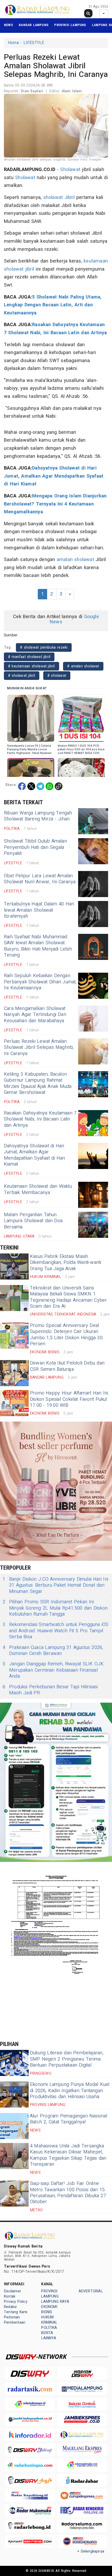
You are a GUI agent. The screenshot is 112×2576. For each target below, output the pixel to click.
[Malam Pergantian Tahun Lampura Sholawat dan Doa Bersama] (93, 1225)
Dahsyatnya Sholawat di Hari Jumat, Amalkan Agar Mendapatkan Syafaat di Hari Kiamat (54, 476)
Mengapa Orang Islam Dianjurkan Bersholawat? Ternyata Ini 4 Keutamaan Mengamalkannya (55, 504)
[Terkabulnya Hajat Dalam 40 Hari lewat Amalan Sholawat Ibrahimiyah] (93, 914)
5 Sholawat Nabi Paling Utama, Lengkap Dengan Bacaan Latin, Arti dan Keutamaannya (53, 305)
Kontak (10, 2296)
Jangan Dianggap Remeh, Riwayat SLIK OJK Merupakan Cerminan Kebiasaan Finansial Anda (53, 1670)
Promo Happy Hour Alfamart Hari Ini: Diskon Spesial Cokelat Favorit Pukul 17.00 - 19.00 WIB (69, 1399)
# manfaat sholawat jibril (29, 657)
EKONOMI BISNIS (49, 2309)
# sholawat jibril (22, 676)
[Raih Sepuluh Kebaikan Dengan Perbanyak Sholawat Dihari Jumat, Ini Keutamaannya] (93, 986)
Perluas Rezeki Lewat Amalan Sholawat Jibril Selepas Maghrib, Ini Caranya (39, 1048)
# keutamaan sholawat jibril (32, 666)
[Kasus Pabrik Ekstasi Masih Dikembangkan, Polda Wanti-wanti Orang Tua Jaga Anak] (14, 1266)
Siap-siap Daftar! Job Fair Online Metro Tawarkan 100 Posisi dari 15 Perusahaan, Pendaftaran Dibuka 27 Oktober (68, 2193)
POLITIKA (49, 2328)
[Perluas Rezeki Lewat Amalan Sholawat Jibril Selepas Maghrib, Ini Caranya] (93, 1051)
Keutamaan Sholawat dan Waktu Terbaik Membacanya (38, 1189)
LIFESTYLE (34, 43)
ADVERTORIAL (91, 2291)
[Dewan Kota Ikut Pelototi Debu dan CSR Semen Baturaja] (14, 1373)
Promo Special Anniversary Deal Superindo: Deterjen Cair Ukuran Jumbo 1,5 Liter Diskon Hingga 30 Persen (66, 1335)
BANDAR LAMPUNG (34, 25)
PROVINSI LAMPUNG (70, 25)
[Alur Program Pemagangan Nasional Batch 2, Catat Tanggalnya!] (14, 2126)
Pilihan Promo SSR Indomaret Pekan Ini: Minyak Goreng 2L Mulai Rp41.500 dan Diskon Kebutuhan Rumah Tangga (55, 1608)
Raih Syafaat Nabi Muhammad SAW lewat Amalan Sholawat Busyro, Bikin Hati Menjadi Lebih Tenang (38, 946)
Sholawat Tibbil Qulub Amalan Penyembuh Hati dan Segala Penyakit (35, 847)
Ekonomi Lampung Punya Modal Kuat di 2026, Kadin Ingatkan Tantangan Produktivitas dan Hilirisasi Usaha (70, 2091)
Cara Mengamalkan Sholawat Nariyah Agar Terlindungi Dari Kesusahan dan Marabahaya (35, 1015)
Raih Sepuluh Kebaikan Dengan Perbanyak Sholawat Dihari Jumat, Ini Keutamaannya (40, 982)
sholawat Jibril (59, 197)
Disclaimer (13, 2291)
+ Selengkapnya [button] (91, 2551)
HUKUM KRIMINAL (49, 2320)
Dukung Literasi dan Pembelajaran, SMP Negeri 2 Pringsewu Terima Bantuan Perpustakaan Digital (67, 2059)
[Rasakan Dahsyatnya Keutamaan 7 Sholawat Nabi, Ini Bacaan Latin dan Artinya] (93, 1123)
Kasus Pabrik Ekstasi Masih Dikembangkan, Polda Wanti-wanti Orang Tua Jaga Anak (66, 1263)
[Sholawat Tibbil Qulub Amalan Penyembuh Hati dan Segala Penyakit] (93, 851)
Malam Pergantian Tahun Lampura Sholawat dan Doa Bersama (33, 1221)
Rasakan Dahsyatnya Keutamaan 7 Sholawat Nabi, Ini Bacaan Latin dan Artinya (40, 1119)
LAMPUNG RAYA (55, 2302)
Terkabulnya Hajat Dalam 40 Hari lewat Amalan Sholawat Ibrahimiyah (39, 910)
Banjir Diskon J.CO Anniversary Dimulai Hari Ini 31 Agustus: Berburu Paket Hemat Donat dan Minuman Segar (55, 1585)
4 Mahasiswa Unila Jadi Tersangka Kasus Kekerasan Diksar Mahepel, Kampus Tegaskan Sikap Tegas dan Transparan (68, 2155)
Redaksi (10, 2307)
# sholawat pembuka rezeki (44, 647)
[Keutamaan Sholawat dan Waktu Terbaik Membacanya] (93, 1195)
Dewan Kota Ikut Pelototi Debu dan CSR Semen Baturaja (67, 1366)
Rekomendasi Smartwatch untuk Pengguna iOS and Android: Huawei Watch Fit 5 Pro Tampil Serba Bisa (56, 1631)
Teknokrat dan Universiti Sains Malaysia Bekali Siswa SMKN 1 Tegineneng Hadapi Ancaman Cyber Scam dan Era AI (69, 1297)
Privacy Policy (16, 2302)
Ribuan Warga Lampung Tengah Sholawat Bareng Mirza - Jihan (38, 816)
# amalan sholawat (83, 666)
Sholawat (70, 170)
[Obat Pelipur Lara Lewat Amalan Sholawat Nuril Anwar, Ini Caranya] (93, 884)
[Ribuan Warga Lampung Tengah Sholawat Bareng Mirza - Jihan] (93, 821)
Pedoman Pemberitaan (15, 2320)
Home (13, 43)
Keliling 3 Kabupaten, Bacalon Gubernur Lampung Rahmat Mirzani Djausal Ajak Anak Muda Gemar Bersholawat (38, 1083)
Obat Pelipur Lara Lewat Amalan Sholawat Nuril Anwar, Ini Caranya (40, 879)
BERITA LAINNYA (49, 2336)
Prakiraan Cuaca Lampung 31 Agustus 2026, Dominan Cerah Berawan (53, 1651)
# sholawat (57, 676)
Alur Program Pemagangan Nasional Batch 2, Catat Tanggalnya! (69, 2119)
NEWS (8, 25)
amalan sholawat (75, 560)
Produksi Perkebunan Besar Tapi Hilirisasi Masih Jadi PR (50, 1690)
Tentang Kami (16, 2312)
